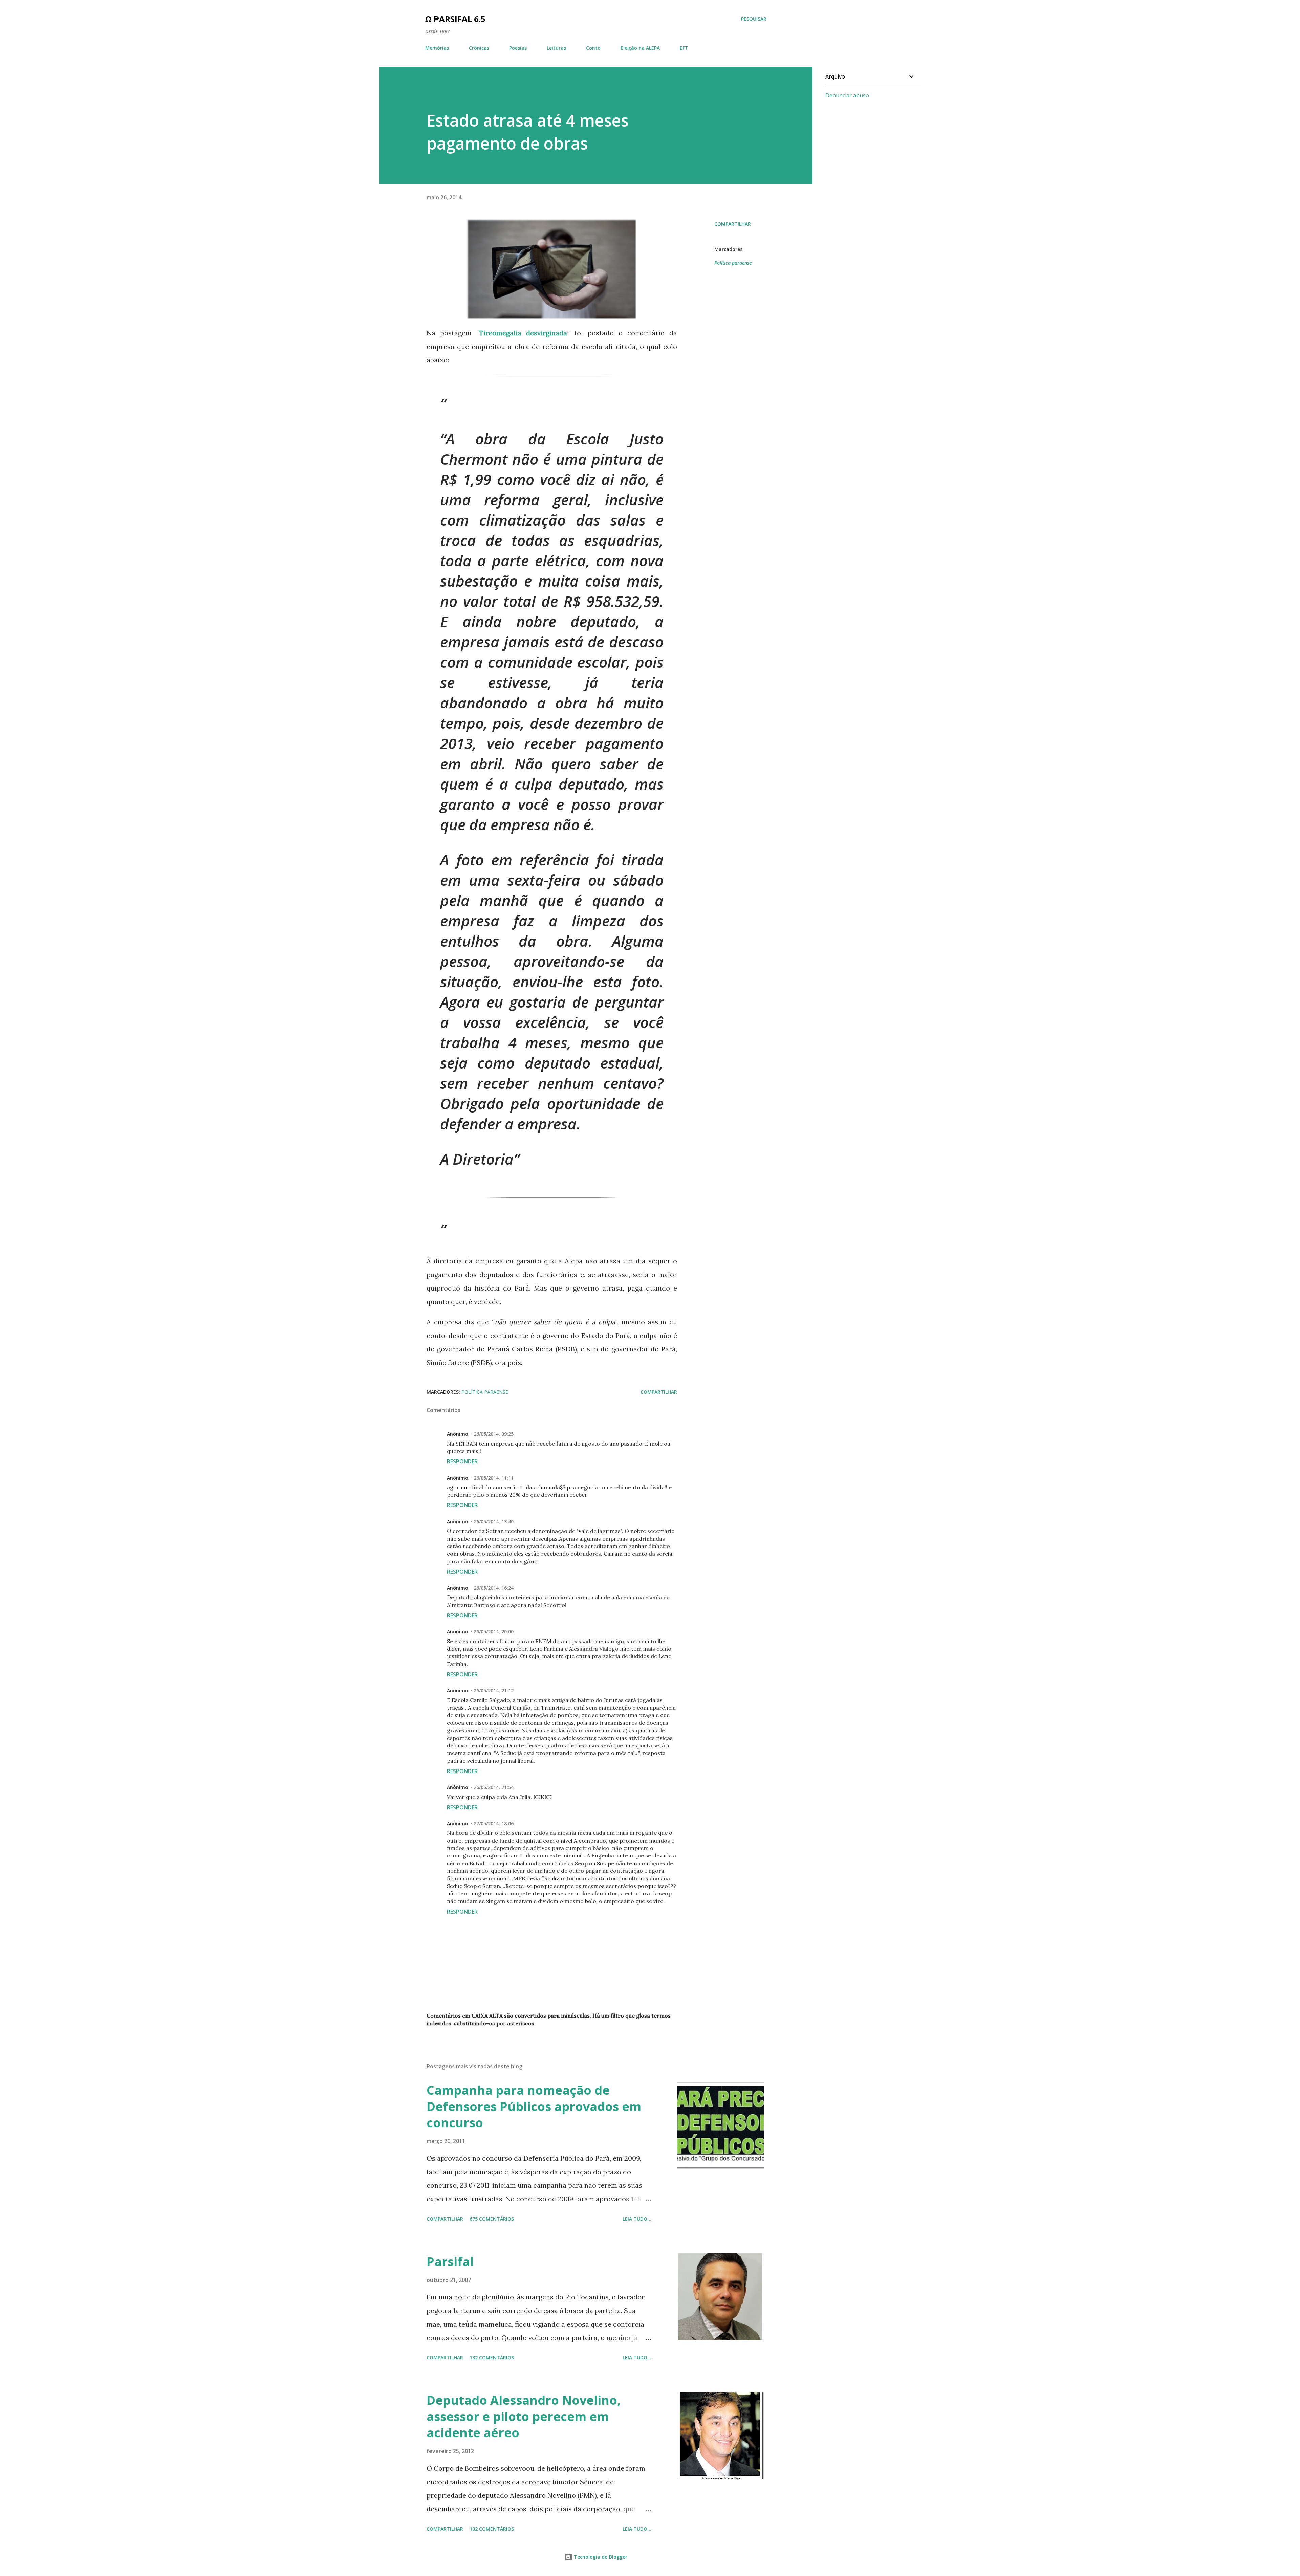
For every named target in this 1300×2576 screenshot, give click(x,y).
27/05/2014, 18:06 (494, 1823)
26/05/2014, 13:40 (494, 1522)
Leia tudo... (637, 2219)
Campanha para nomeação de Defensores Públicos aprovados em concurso (534, 2106)
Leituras (556, 48)
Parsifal (450, 2261)
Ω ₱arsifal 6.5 (455, 19)
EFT (684, 48)
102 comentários (492, 2529)
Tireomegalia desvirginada (523, 333)
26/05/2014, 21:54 (494, 1787)
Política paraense (733, 263)
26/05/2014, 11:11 (494, 1478)
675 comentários (492, 2219)
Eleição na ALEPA (640, 48)
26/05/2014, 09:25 (494, 1434)
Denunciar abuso (847, 95)
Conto (593, 48)
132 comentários (492, 2358)
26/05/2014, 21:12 (494, 1690)
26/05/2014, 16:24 (494, 1588)
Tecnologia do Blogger (600, 2557)
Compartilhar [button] (733, 224)
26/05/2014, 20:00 (494, 1632)
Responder (462, 1461)
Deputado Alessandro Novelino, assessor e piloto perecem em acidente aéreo (524, 2416)
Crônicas (479, 48)
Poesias (518, 48)
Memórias (437, 48)
